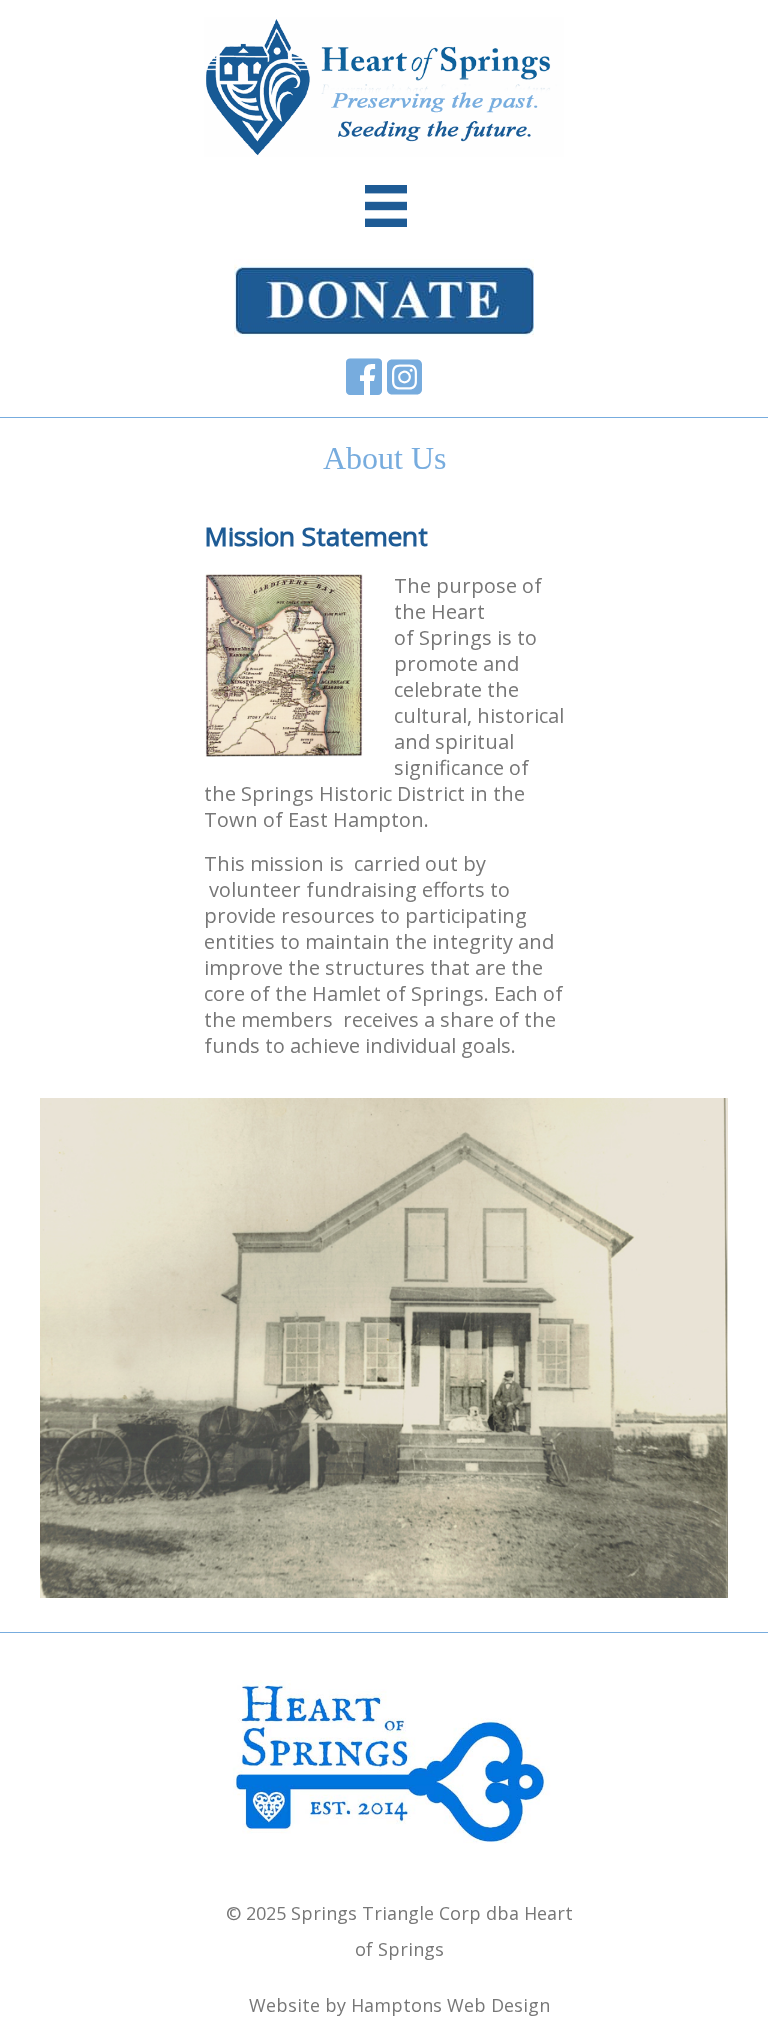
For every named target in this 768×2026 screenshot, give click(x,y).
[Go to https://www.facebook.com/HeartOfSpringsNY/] (364, 377)
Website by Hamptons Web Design (399, 2005)
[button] (70, 1375)
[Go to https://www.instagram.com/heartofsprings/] (404, 377)
